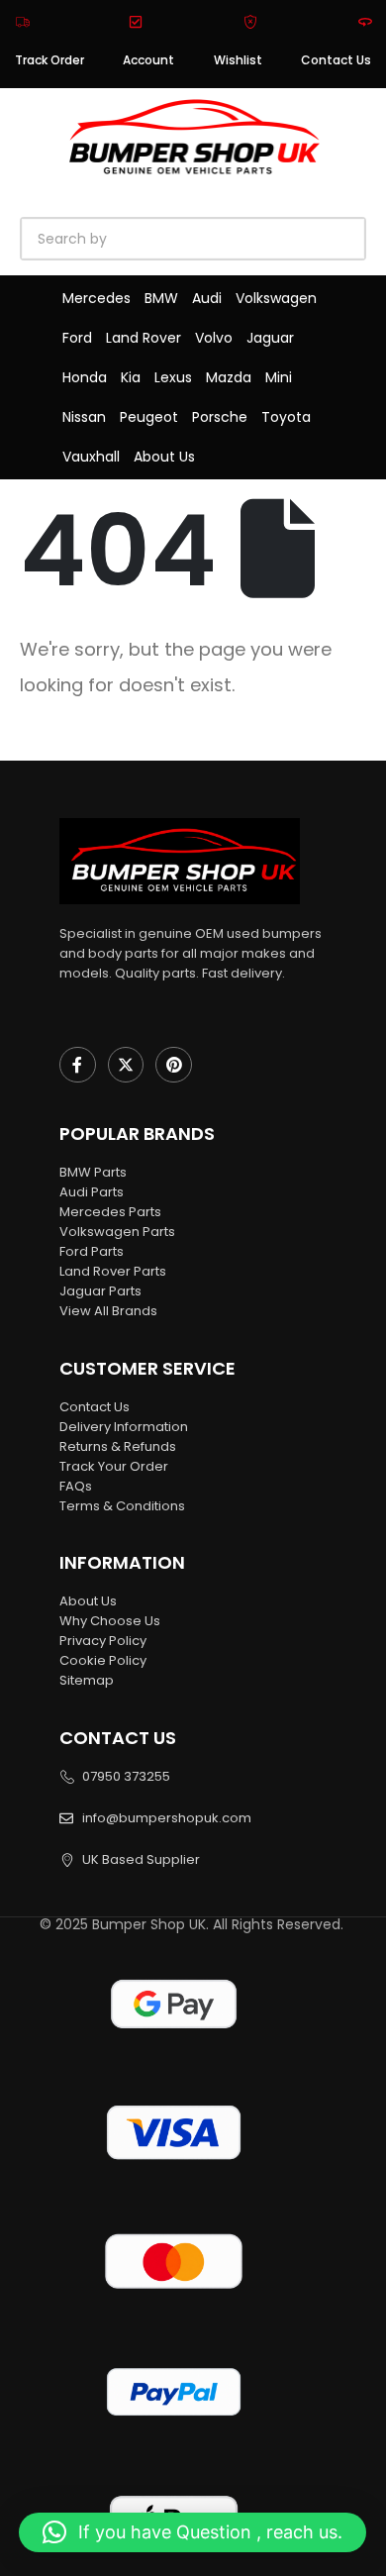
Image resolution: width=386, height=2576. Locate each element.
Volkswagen (276, 298)
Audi (207, 298)
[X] (126, 1065)
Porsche (220, 417)
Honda (85, 377)
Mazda (229, 377)
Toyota (286, 417)
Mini (279, 377)
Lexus (173, 377)
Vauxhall (91, 457)
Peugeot (149, 417)
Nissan (84, 417)
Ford (77, 338)
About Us (164, 457)
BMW (161, 298)
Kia (131, 377)
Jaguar (270, 338)
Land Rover (144, 338)
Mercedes (96, 298)
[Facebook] (78, 1065)
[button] (193, 2532)
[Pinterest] (174, 1065)
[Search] (248, 239)
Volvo (214, 338)
